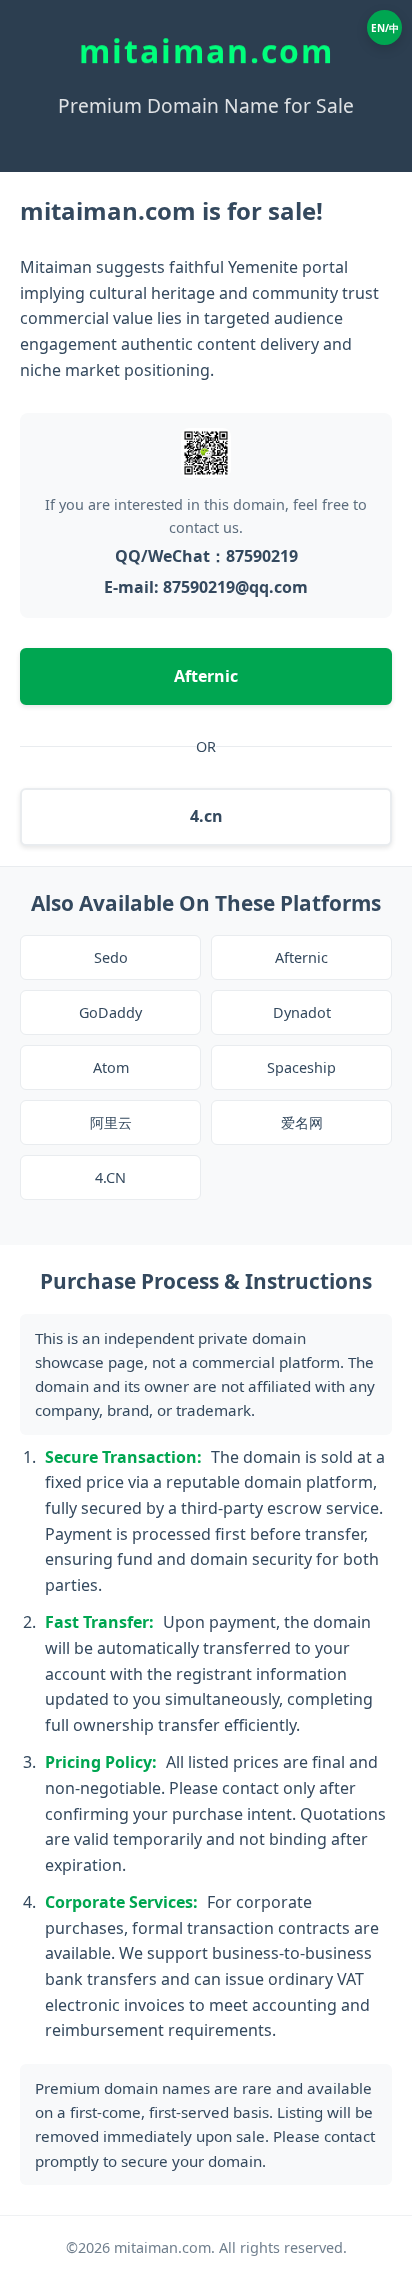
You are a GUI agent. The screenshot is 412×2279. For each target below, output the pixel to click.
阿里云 (111, 1122)
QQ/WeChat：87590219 (206, 556)
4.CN (110, 1177)
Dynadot (302, 1012)
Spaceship (301, 1067)
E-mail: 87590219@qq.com (206, 587)
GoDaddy (110, 1012)
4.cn (206, 816)
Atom (111, 1067)
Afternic (206, 676)
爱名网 (302, 1122)
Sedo (111, 957)
